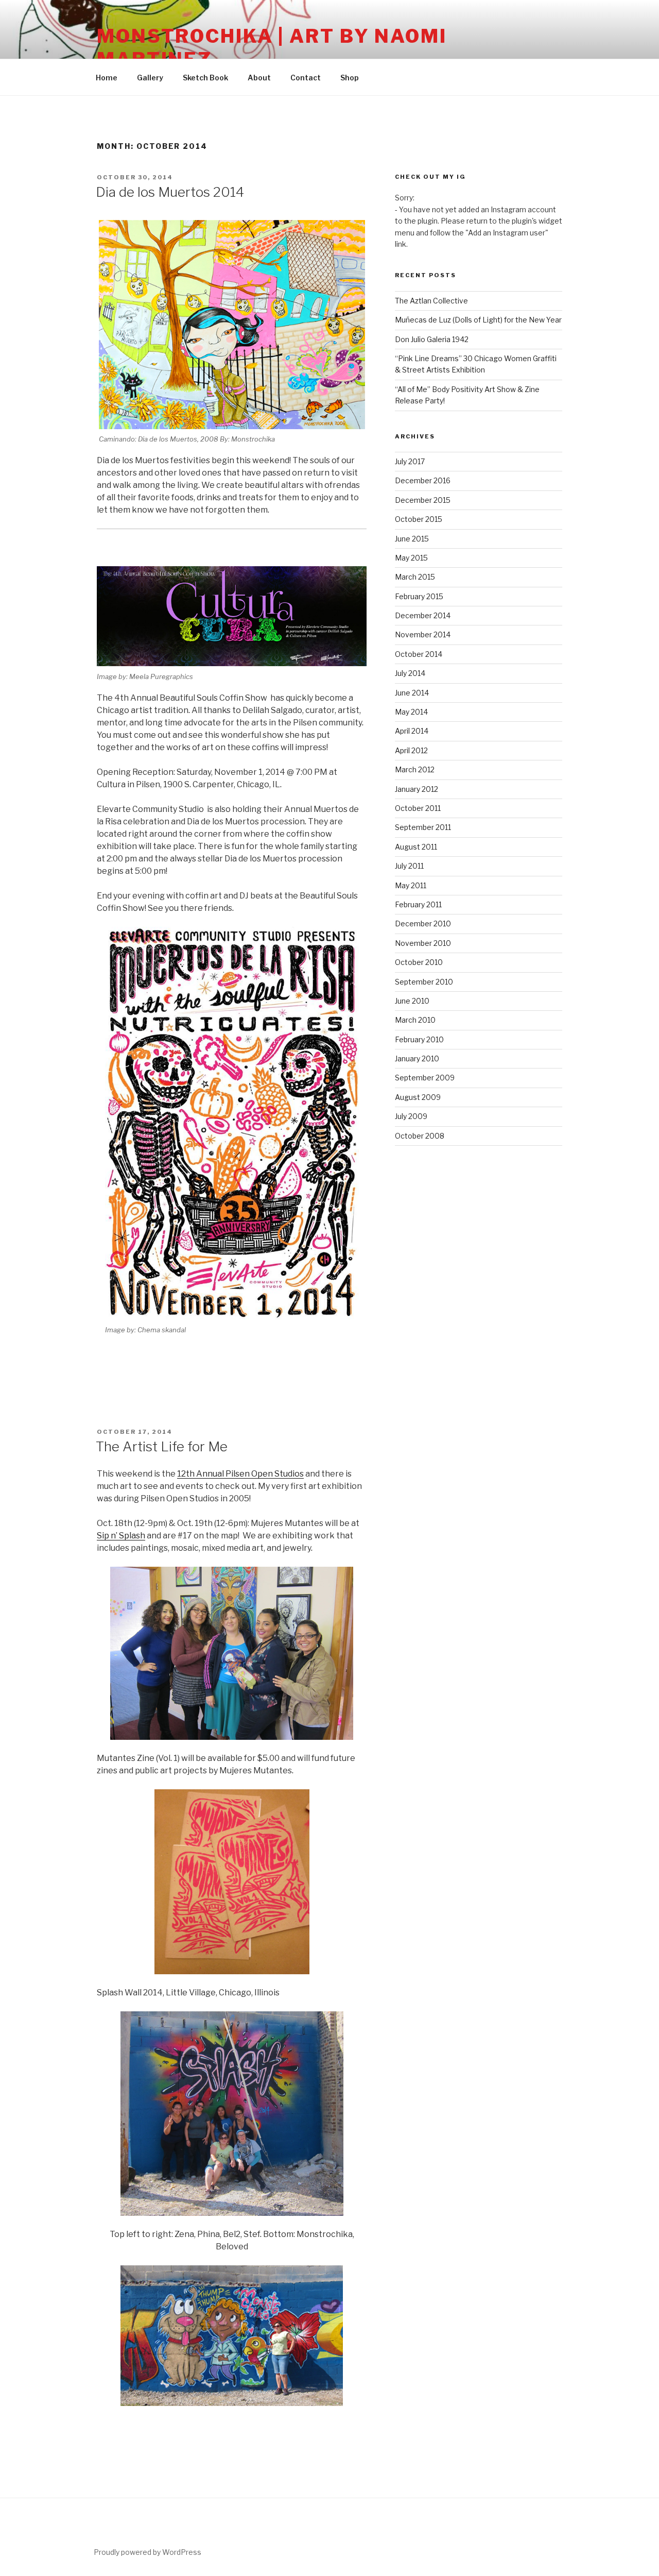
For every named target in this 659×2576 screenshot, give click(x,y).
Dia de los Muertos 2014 (170, 192)
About (259, 78)
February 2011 (418, 904)
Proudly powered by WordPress (148, 2552)
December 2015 (423, 500)
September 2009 (425, 1078)
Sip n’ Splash (121, 1536)
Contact (306, 78)
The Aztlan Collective (431, 301)
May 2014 (411, 712)
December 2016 (423, 480)
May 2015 (411, 558)
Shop (350, 78)
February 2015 (419, 596)
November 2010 (423, 943)
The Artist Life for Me (162, 1446)
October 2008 (420, 1136)
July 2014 (410, 673)
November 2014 (423, 634)
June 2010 (412, 1001)
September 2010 (424, 982)
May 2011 (411, 885)
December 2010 (423, 923)
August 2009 (418, 1097)
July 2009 (411, 1116)
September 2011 (423, 827)
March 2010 (415, 1020)
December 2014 (423, 615)
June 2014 (412, 693)
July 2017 (410, 461)
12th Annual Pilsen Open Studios (240, 1474)
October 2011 (418, 808)
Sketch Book (205, 78)
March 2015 (415, 577)
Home (107, 78)
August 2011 (416, 847)
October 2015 (419, 519)
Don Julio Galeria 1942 (432, 339)
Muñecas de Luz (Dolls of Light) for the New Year (478, 320)
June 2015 (412, 539)
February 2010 (419, 1039)
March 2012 (415, 769)
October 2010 (419, 962)
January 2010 (417, 1058)
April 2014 (412, 731)
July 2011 (409, 866)
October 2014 (419, 654)
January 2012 (417, 789)
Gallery (150, 78)
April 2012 (411, 750)
